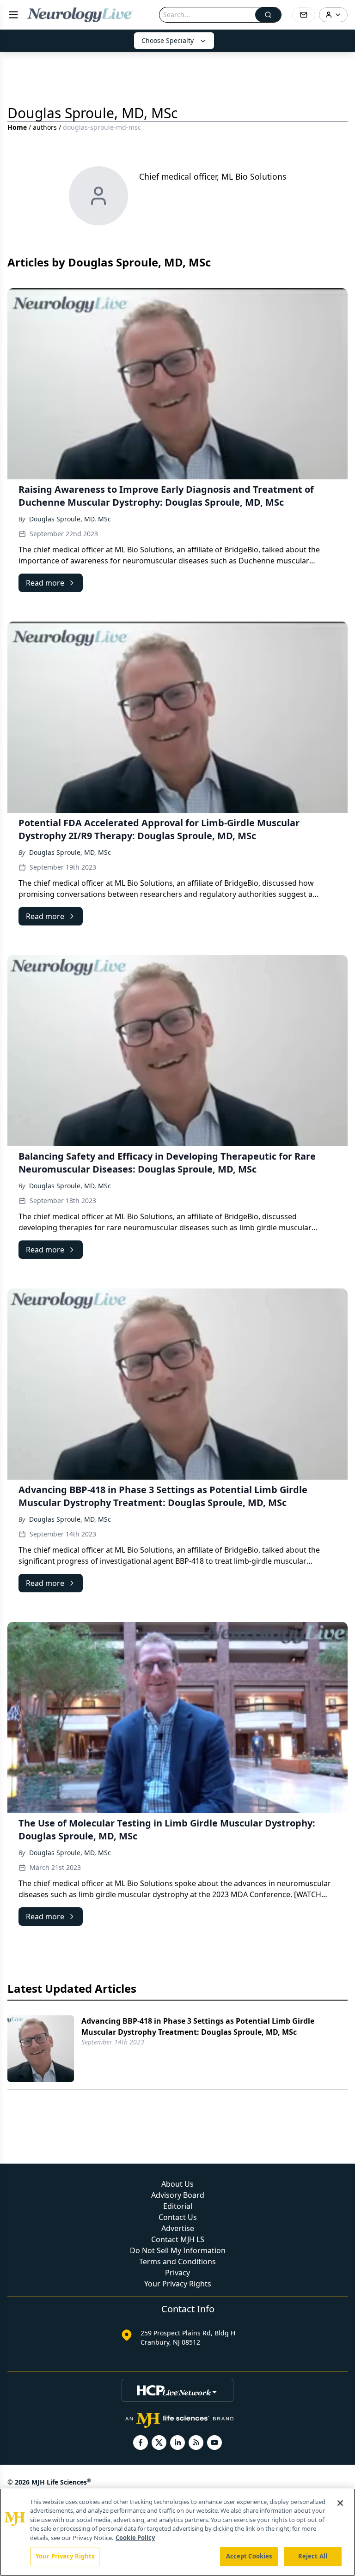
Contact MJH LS (178, 2239)
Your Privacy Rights (178, 2284)
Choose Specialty (168, 40)
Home (17, 127)
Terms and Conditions (177, 2262)
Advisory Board (178, 2195)
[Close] (340, 2503)
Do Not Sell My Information (178, 2250)
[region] (177, 2532)
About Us (177, 2184)
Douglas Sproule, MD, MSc (70, 519)
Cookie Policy (135, 2538)
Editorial (178, 2206)
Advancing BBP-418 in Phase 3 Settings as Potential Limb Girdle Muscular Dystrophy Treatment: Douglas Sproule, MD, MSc (198, 2026)
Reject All (313, 2556)
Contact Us (178, 2217)
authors (45, 127)
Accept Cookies (249, 2556)
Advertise (178, 2228)
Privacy (177, 2273)
